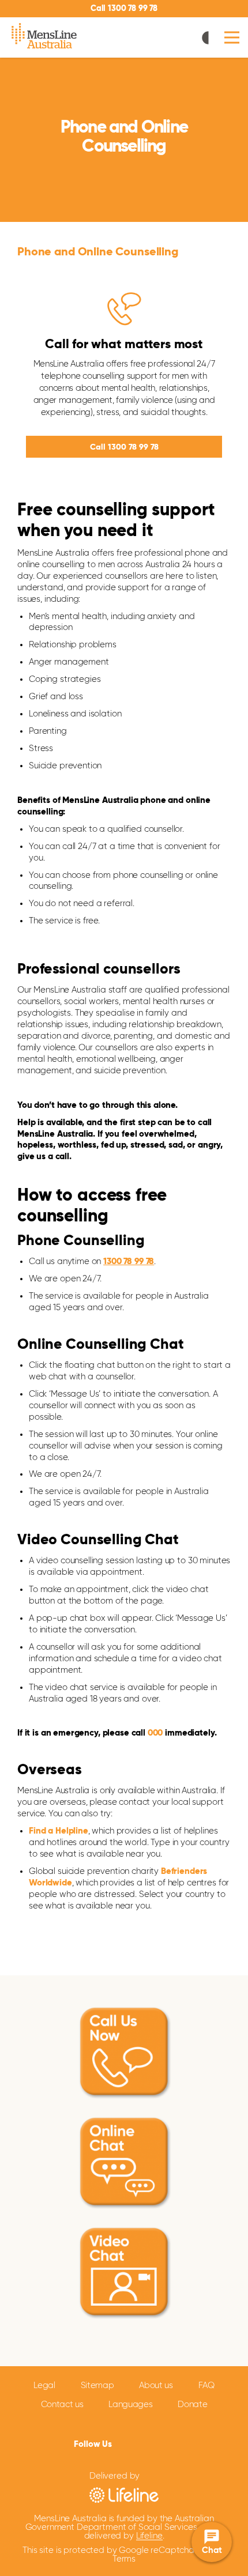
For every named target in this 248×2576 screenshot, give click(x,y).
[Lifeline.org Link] (124, 2494)
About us (156, 2385)
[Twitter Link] (140, 2443)
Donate (192, 2405)
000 (155, 1733)
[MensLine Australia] (45, 37)
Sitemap (97, 2385)
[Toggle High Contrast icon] (208, 39)
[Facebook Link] (123, 2442)
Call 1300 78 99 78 (124, 9)
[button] (232, 38)
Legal (44, 2385)
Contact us (62, 2405)
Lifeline (149, 2536)
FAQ (206, 2385)
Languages (130, 2405)
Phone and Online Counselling (98, 252)
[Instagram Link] (160, 2443)
